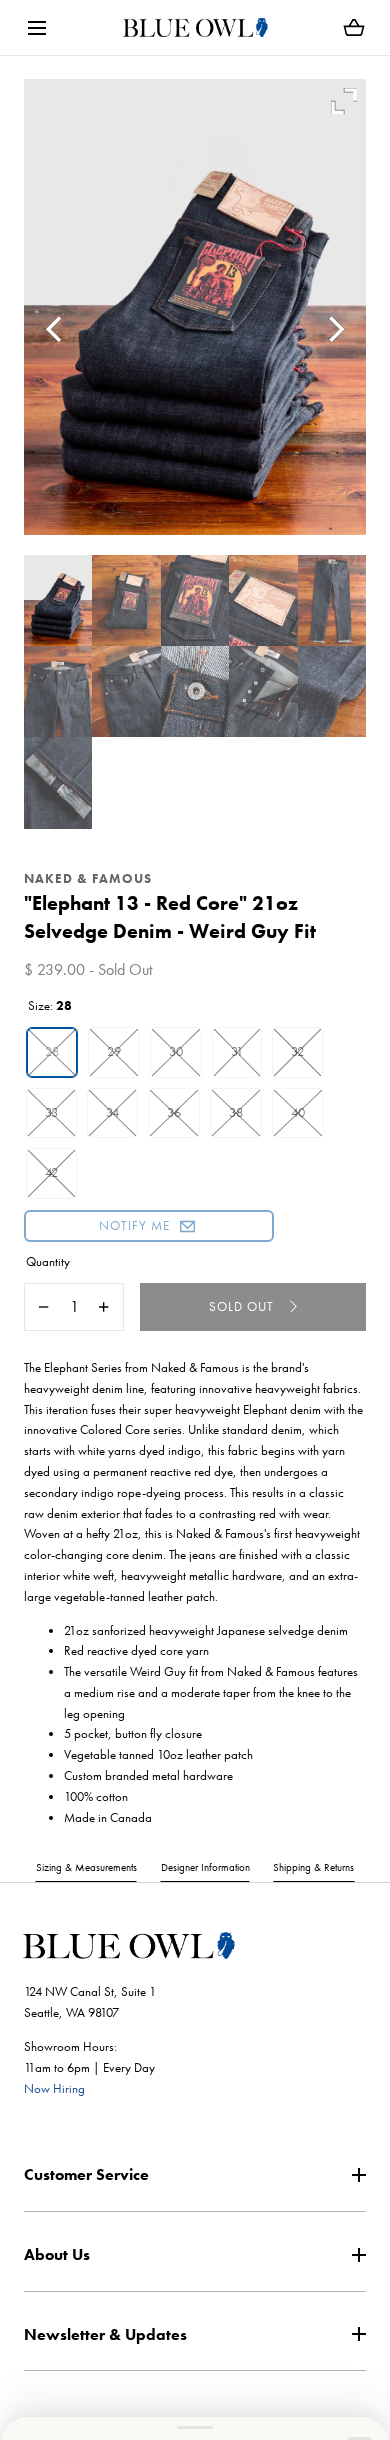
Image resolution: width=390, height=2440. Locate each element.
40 (298, 1112)
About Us (57, 2254)
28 (52, 1051)
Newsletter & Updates (105, 2334)
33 (51, 1112)
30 (176, 1051)
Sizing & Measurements (86, 1867)
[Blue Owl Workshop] (195, 27)
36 (174, 1112)
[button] (36, 27)
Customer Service (86, 2174)
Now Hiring (54, 2088)
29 (114, 1051)
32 (297, 1051)
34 (112, 1112)
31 (237, 1051)
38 (236, 1112)
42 (51, 1172)
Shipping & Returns (313, 1867)
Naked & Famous (88, 878)
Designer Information (205, 1867)
